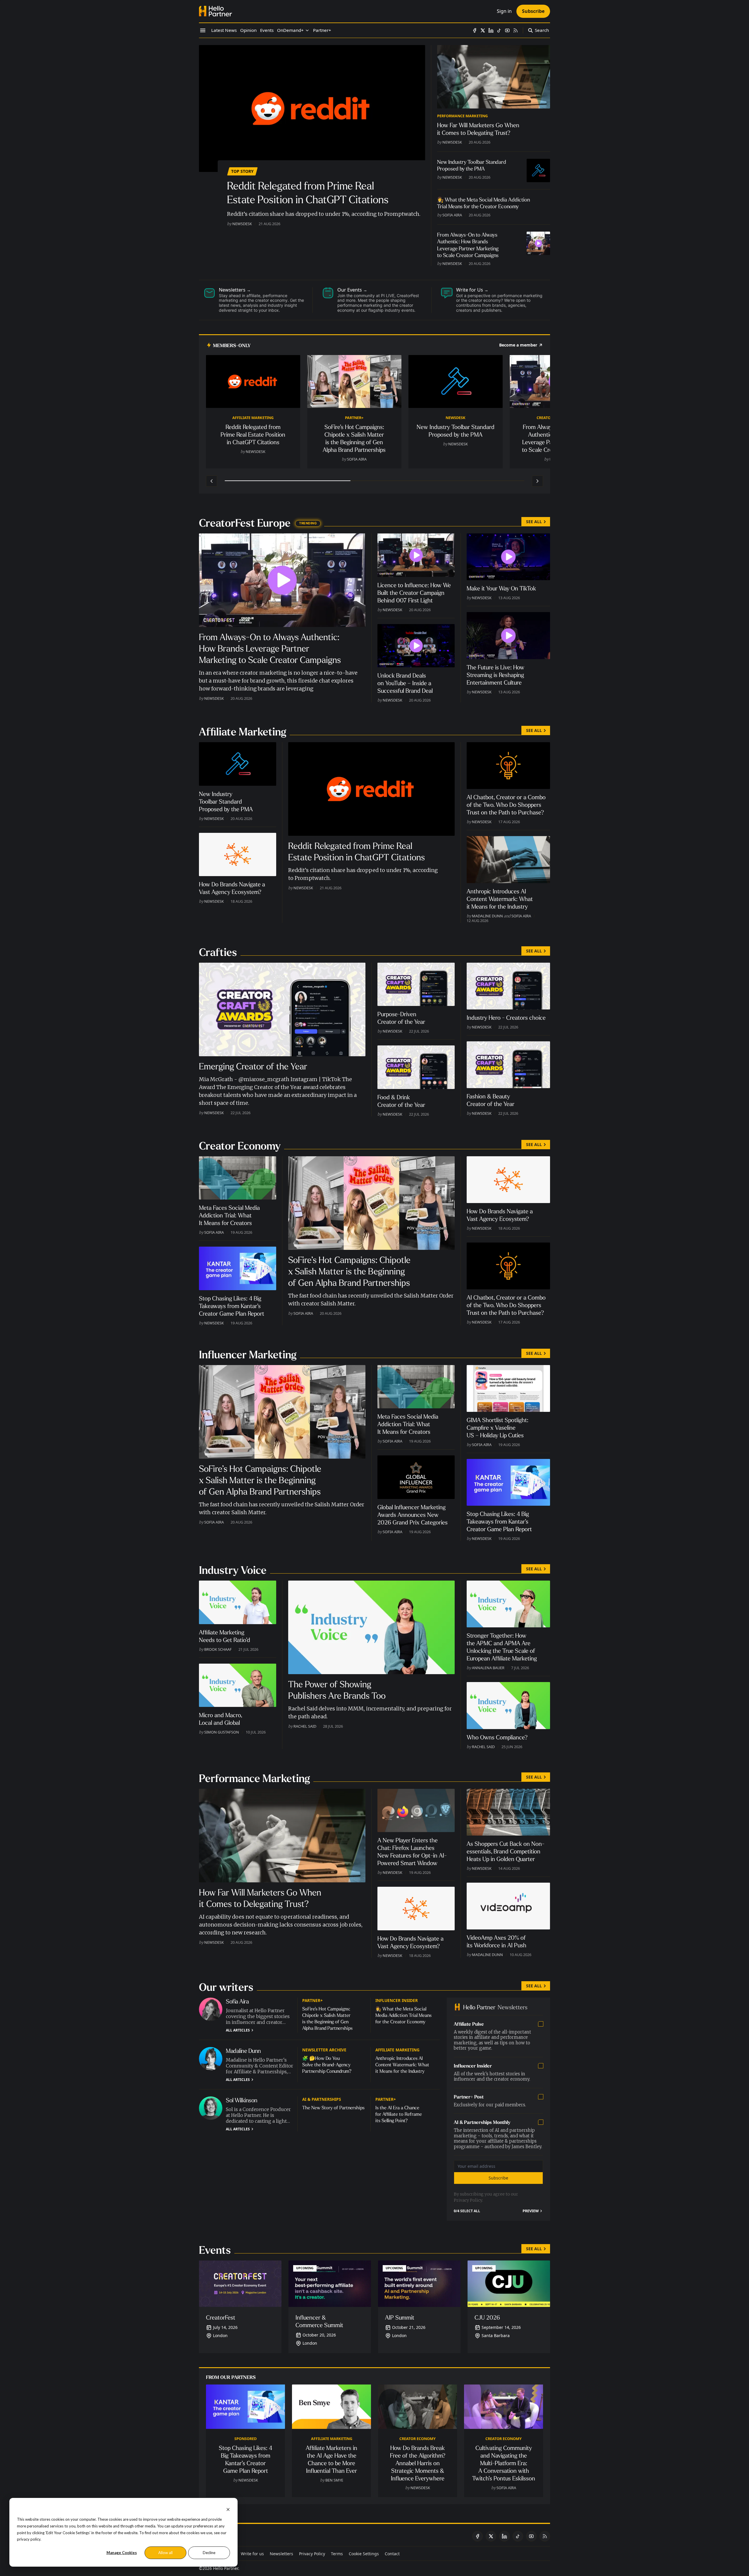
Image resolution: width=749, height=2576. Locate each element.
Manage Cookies (122, 2553)
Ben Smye (334, 2480)
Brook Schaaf (218, 1649)
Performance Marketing (462, 116)
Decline (209, 2553)
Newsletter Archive (324, 2050)
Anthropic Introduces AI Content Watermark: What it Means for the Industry (402, 2065)
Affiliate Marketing (253, 418)
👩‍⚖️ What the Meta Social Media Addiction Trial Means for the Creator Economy (403, 2015)
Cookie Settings (364, 2554)
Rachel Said (305, 1726)
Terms (337, 2554)
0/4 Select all (467, 2211)
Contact (392, 2554)
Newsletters (281, 2554)
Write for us (252, 2554)
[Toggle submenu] (307, 30)
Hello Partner (226, 2568)
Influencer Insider (397, 2000)
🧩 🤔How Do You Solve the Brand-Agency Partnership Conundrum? (327, 2065)
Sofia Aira (452, 215)
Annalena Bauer (488, 1668)
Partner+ (354, 418)
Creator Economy (418, 2439)
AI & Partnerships (322, 2099)
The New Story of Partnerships (333, 2108)
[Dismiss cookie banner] (228, 2509)
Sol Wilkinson (242, 2100)
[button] (290, 30)
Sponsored (245, 2439)
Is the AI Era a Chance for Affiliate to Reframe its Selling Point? (399, 2114)
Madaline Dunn (487, 916)
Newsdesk (242, 224)
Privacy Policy (468, 2200)
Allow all (165, 2553)
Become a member (518, 345)
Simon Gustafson (222, 1732)
